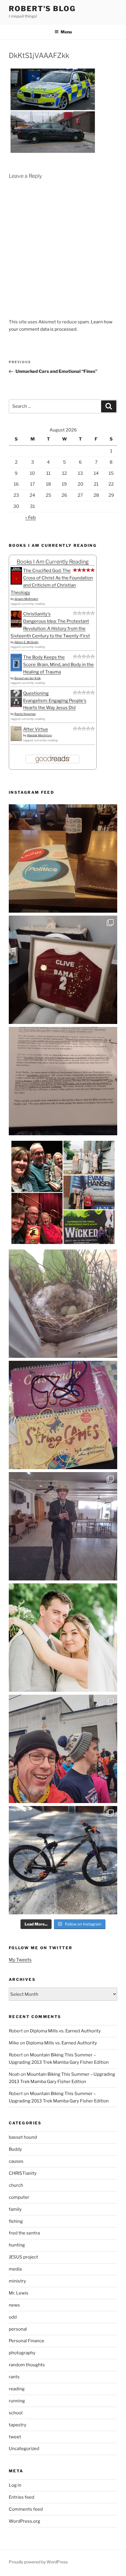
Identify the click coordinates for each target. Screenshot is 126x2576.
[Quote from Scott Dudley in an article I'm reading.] (63, 1081)
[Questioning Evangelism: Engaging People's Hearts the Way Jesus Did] (16, 706)
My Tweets (20, 1960)
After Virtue (36, 729)
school (16, 2413)
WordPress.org (24, 2521)
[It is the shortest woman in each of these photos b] (63, 1192)
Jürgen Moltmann (26, 599)
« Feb (30, 518)
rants (14, 2377)
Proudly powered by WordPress (38, 2562)
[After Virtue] (16, 740)
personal (18, 2329)
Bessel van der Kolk (28, 678)
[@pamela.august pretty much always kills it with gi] (63, 970)
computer (19, 2197)
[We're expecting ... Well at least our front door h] (63, 1304)
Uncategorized (24, 2449)
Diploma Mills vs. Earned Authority (65, 2031)
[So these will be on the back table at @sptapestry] (63, 1415)
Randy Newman (25, 714)
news (14, 2305)
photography (22, 2353)
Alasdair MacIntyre (39, 735)
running (17, 2401)
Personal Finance (27, 2341)
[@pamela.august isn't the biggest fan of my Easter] (63, 1526)
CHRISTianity (23, 2173)
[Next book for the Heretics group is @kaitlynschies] (63, 858)
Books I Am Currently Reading (53, 562)
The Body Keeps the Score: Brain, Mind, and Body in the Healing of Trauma (58, 665)
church (16, 2185)
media (15, 2269)
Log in (15, 2485)
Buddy (15, 2149)
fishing (16, 2221)
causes (16, 2161)
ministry (17, 2281)
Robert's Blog (42, 9)
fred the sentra (24, 2233)
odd (13, 2317)
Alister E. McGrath (26, 642)
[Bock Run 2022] (63, 1749)
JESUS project (23, 2257)
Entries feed (22, 2497)
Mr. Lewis (19, 2293)
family (15, 2209)
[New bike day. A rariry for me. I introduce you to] (63, 1860)
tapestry (18, 2425)
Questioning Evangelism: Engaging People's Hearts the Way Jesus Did (55, 701)
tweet (15, 2437)
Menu (66, 32)
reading (17, 2389)
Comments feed (26, 2509)
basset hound (23, 2137)
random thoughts (27, 2365)
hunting (17, 2245)
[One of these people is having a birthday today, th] (63, 1638)
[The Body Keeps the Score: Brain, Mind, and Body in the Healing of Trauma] (16, 670)
